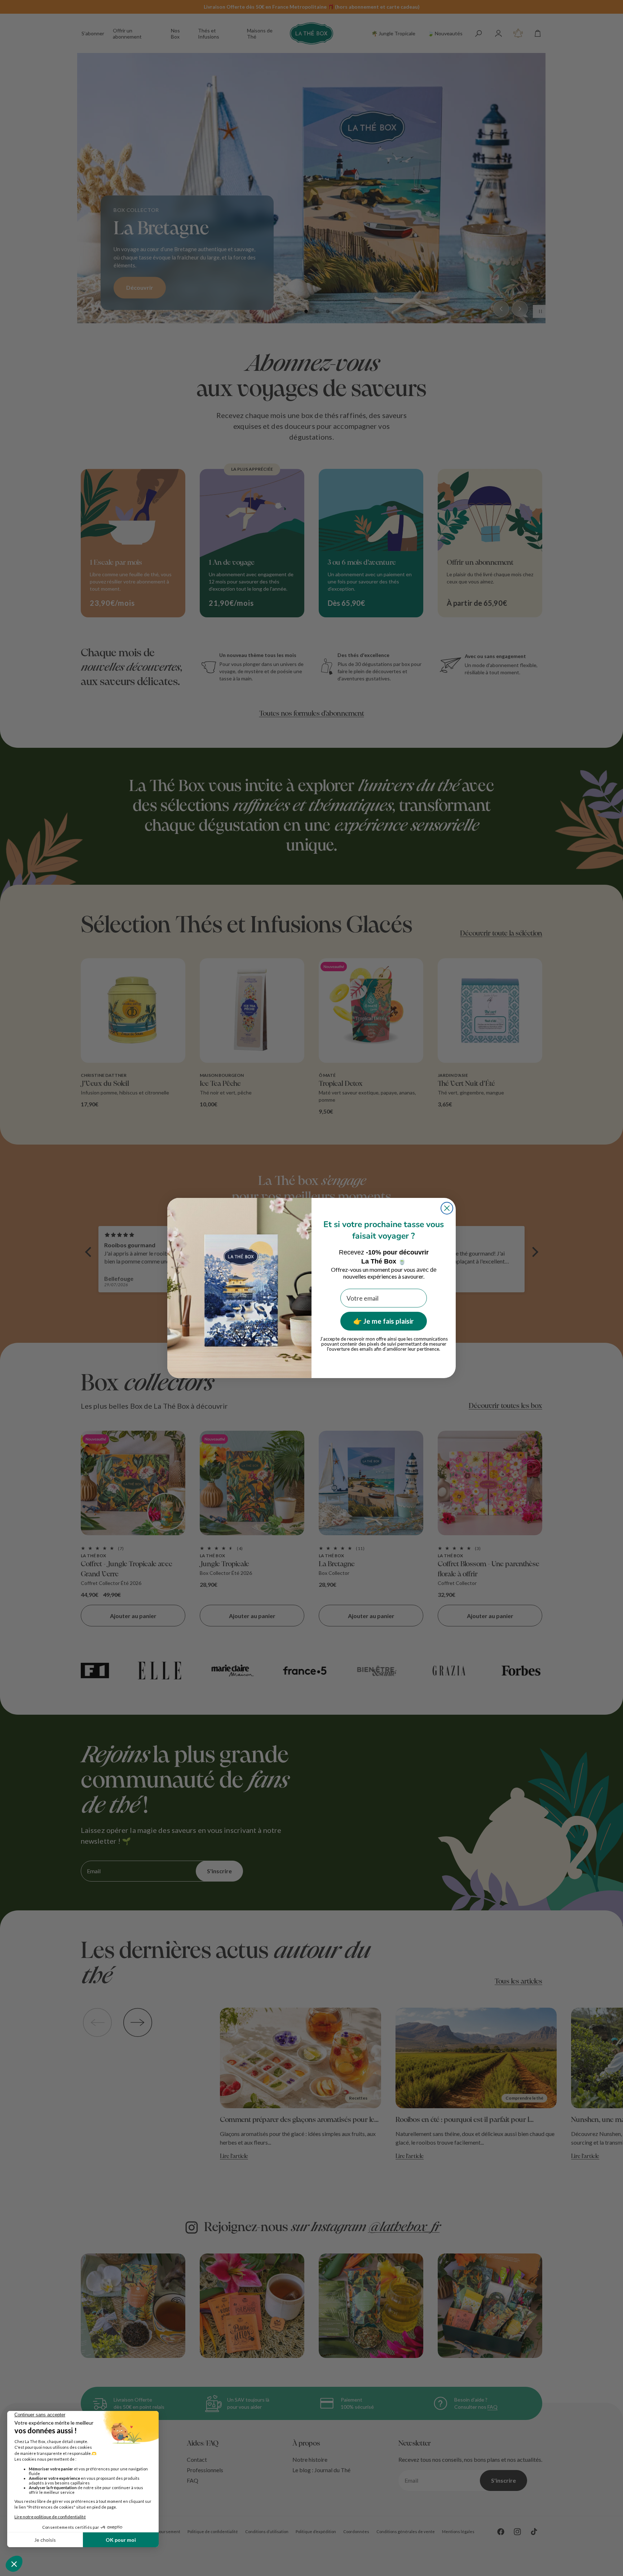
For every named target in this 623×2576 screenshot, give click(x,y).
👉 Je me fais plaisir (384, 1321)
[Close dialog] (447, 1208)
